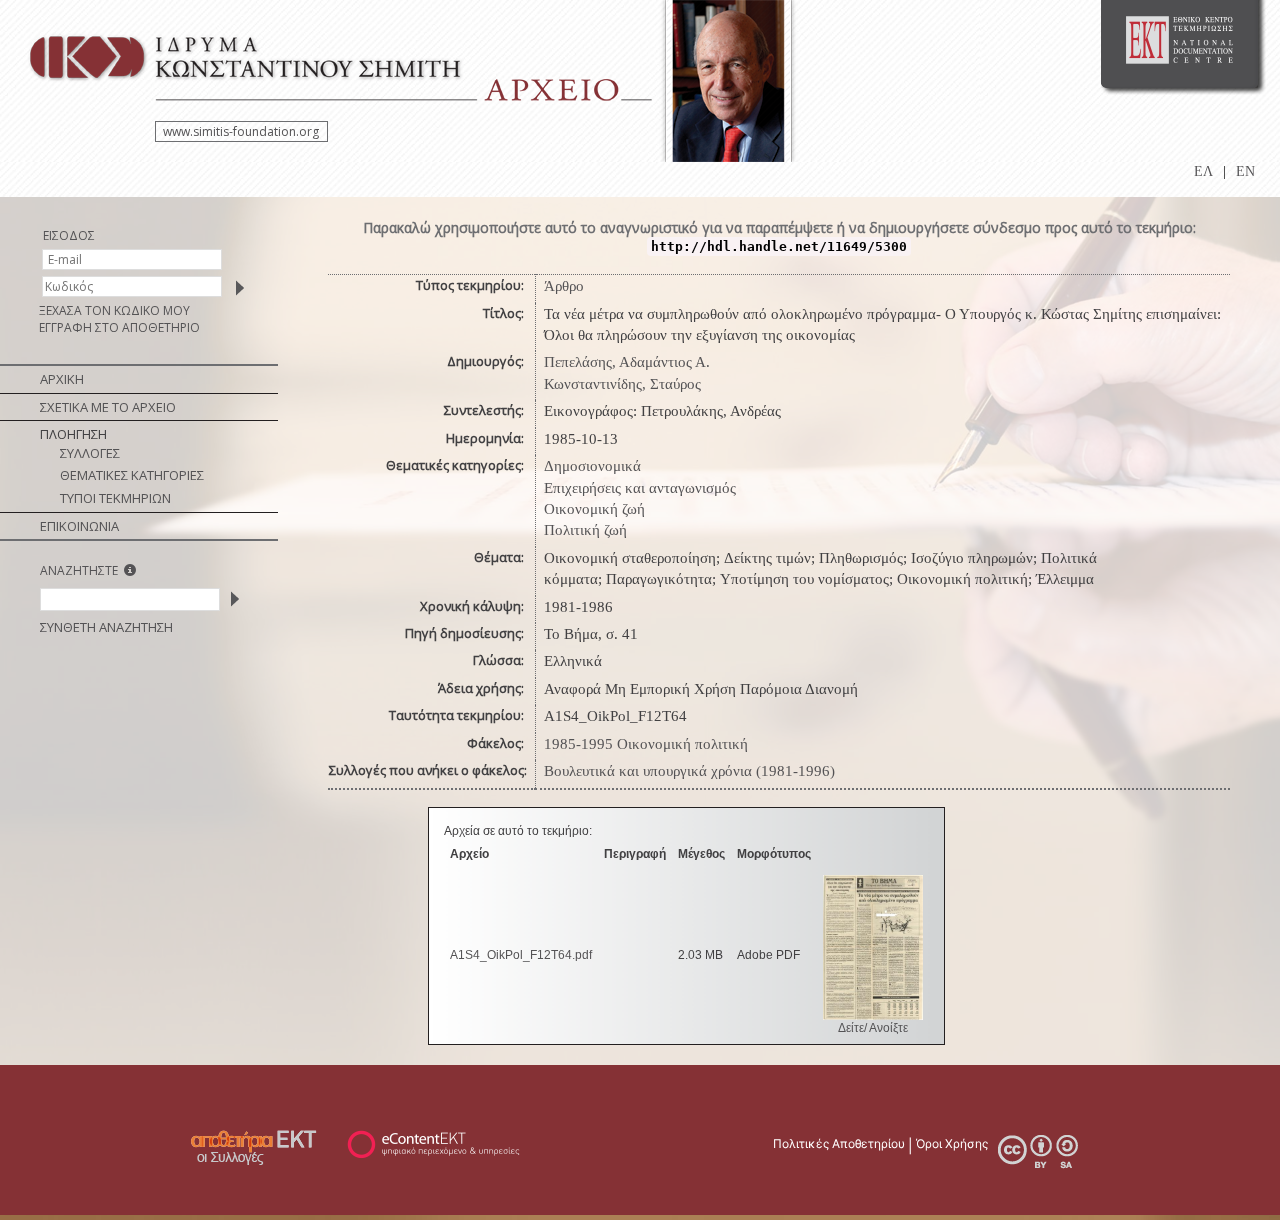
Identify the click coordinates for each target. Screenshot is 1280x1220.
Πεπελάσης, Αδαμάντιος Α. (627, 362)
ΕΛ (1203, 171)
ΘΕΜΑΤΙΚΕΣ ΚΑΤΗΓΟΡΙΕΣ (132, 475)
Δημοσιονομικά (592, 466)
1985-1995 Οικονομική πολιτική (646, 744)
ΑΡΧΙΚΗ (62, 379)
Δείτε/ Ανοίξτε (873, 1028)
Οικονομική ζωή (594, 509)
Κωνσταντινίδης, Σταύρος (622, 384)
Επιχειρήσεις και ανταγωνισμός (640, 488)
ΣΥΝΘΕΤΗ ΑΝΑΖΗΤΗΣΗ (106, 627)
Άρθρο (564, 286)
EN (1245, 171)
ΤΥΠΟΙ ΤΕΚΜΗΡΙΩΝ (115, 498)
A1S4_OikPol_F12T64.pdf (521, 955)
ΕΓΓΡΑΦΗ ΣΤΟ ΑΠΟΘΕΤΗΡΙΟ (119, 327)
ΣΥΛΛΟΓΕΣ (90, 453)
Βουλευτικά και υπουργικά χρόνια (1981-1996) (689, 771)
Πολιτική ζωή (585, 530)
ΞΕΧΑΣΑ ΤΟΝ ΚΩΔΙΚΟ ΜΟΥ (114, 310)
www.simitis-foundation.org (241, 131)
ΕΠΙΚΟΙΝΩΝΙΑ (79, 526)
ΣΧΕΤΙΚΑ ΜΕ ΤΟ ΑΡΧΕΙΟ (108, 407)
